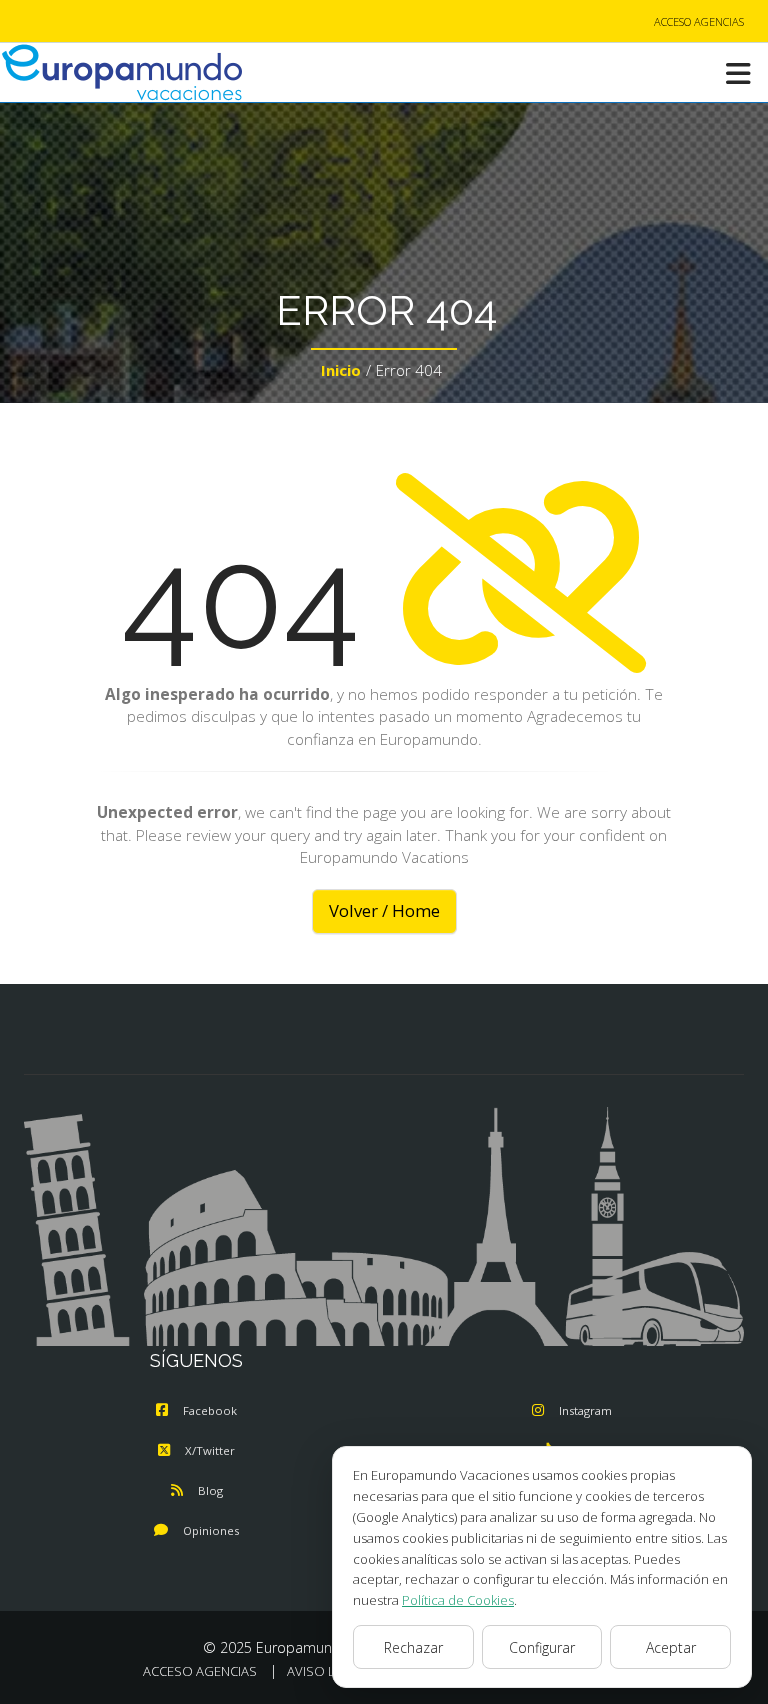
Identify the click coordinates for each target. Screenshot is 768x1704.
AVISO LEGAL (327, 1671)
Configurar (542, 1647)
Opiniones (211, 1530)
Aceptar (671, 1647)
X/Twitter (210, 1450)
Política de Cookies (458, 1600)
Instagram (585, 1410)
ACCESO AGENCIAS (699, 21)
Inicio (341, 370)
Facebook (210, 1410)
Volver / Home (384, 910)
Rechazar (413, 1647)
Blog (210, 1490)
